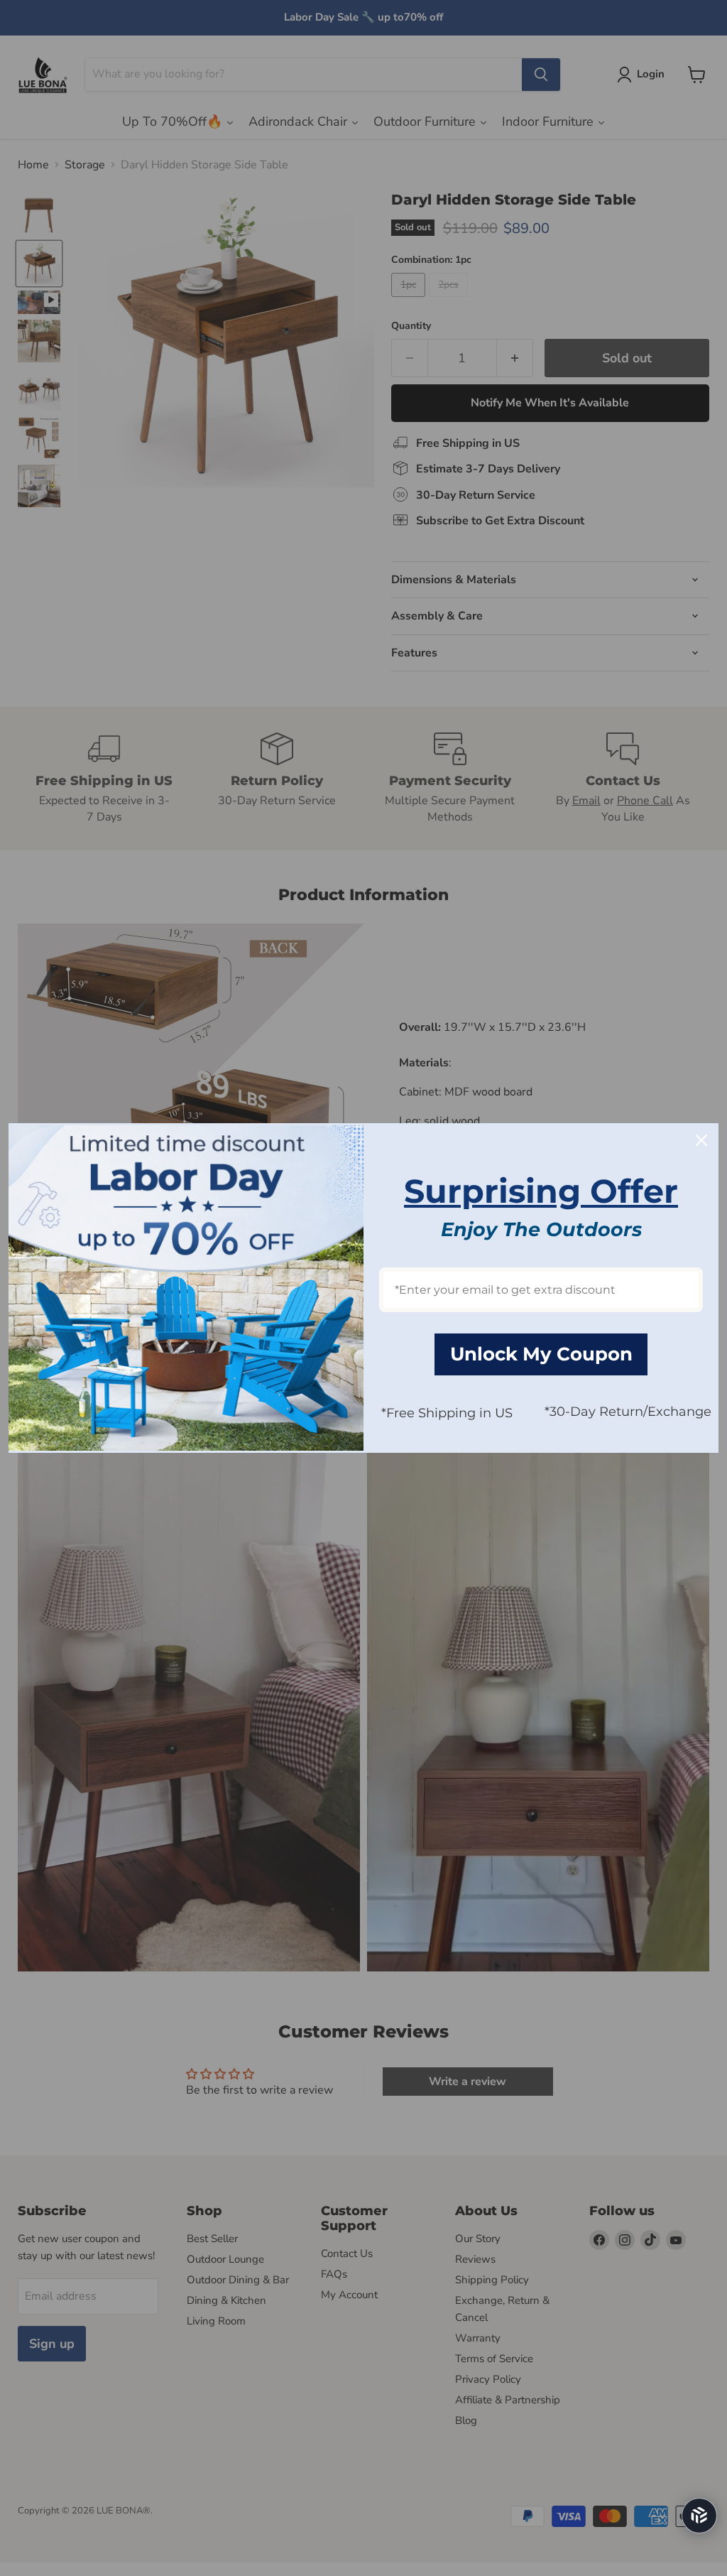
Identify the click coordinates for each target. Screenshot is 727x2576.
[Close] (701, 1140)
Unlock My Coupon (541, 1354)
